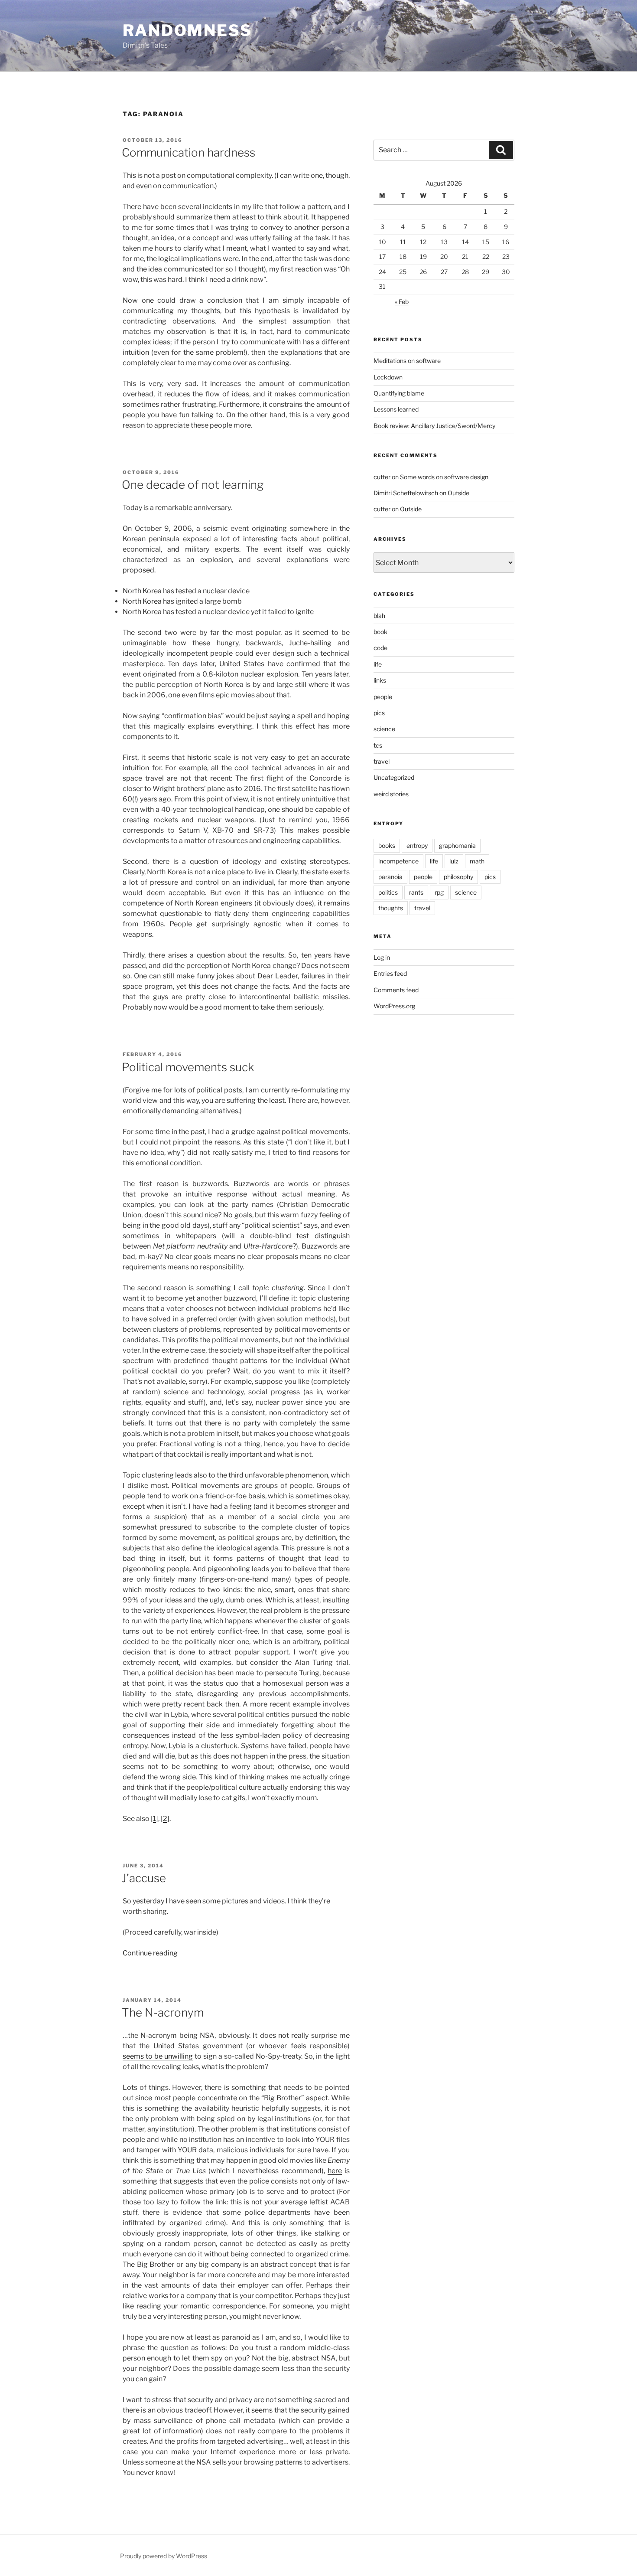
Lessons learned (396, 409)
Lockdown (388, 377)
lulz (454, 861)
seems (262, 2410)
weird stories (391, 794)
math (477, 861)
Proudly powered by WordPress (164, 2556)
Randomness (187, 30)
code (380, 648)
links (380, 680)
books (387, 845)
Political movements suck (188, 1067)
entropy (417, 845)
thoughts (391, 908)
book (380, 632)
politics (388, 892)
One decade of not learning (193, 485)
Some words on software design (444, 477)
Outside (458, 493)
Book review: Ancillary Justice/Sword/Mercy (434, 426)
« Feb (402, 302)
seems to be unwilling (158, 2056)
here (335, 2171)
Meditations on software (407, 361)
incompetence (398, 861)
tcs (378, 745)
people (383, 697)
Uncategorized (394, 777)
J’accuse (144, 1878)
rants (416, 892)
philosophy (458, 877)
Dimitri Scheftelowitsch (406, 493)
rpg (439, 892)
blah (379, 616)
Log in (382, 957)
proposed (138, 570)
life (378, 664)
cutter (382, 477)
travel (382, 761)
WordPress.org (394, 1006)
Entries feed (390, 973)
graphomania (457, 845)
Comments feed (396, 990)
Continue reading (150, 1953)
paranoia (390, 877)
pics (379, 713)
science (384, 729)
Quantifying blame (399, 393)
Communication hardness (188, 152)
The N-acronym (163, 2012)
